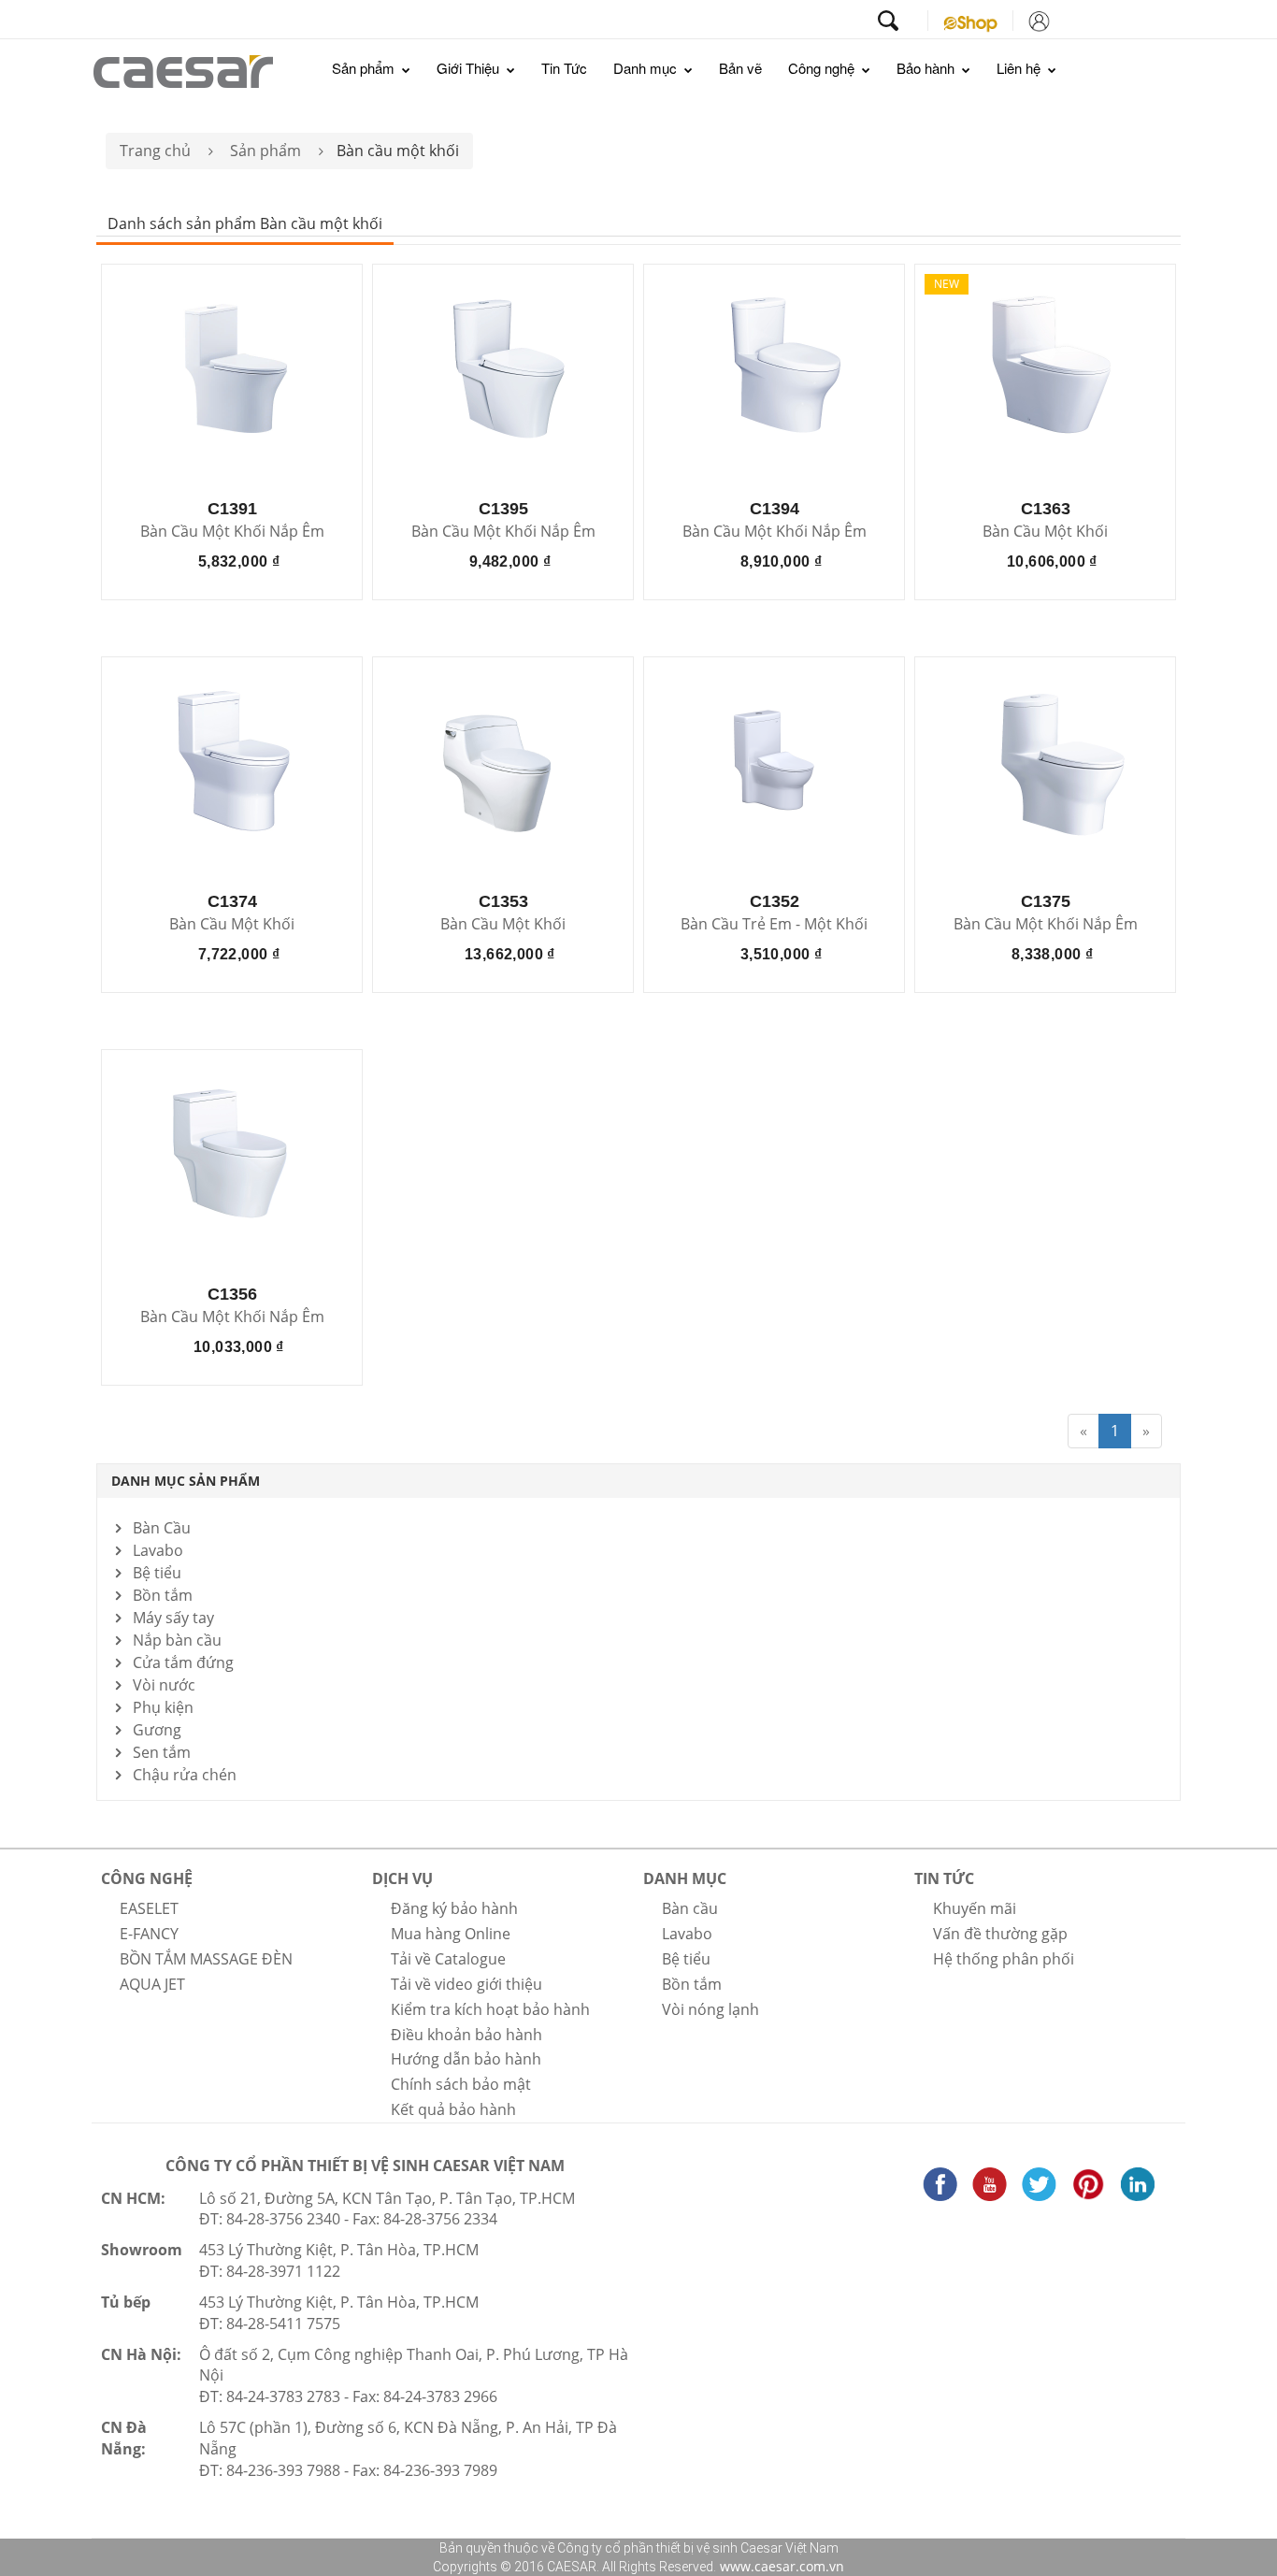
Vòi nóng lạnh (710, 2009)
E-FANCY (149, 1934)
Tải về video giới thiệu (466, 1984)
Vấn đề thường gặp (1000, 1934)
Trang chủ (155, 151)
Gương (157, 1730)
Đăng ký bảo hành (454, 1908)
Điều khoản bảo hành (466, 2035)
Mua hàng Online (451, 1934)
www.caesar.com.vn (780, 2566)
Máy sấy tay (173, 1618)
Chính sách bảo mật (461, 2084)
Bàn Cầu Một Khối (1045, 532)
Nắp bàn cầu (177, 1640)
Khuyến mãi (975, 1908)
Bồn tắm (163, 1595)
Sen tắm (162, 1752)
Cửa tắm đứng (183, 1662)
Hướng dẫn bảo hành (466, 2059)
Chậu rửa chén (185, 1775)
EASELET (149, 1908)
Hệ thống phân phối (1004, 1959)
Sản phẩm (365, 68)
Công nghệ (823, 68)
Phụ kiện (163, 1707)
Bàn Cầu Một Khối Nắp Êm (232, 532)
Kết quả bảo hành (453, 2109)
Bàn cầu (690, 1908)
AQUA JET (152, 1984)
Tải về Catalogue (448, 1959)
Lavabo (158, 1550)
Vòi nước (164, 1685)
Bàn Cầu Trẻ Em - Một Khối (774, 925)
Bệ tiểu (157, 1573)
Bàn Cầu (162, 1528)
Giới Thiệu (470, 68)
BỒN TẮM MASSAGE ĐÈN (206, 1959)
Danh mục (647, 68)
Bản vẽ (740, 68)
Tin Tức (564, 68)
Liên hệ (1020, 68)
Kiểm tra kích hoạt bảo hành (490, 2009)
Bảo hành (927, 68)
